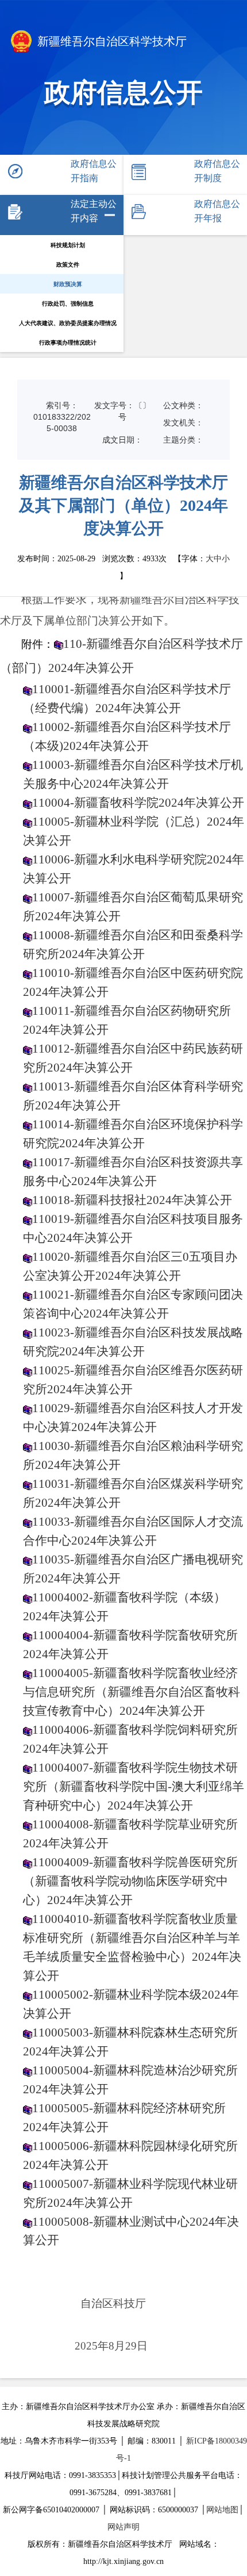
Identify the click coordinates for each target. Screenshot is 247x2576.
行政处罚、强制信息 (68, 304)
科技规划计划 (68, 245)
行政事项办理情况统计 (68, 343)
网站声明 (123, 2527)
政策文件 (68, 265)
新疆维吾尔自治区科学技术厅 (112, 41)
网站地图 (222, 2510)
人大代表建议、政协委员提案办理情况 (68, 323)
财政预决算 (68, 284)
